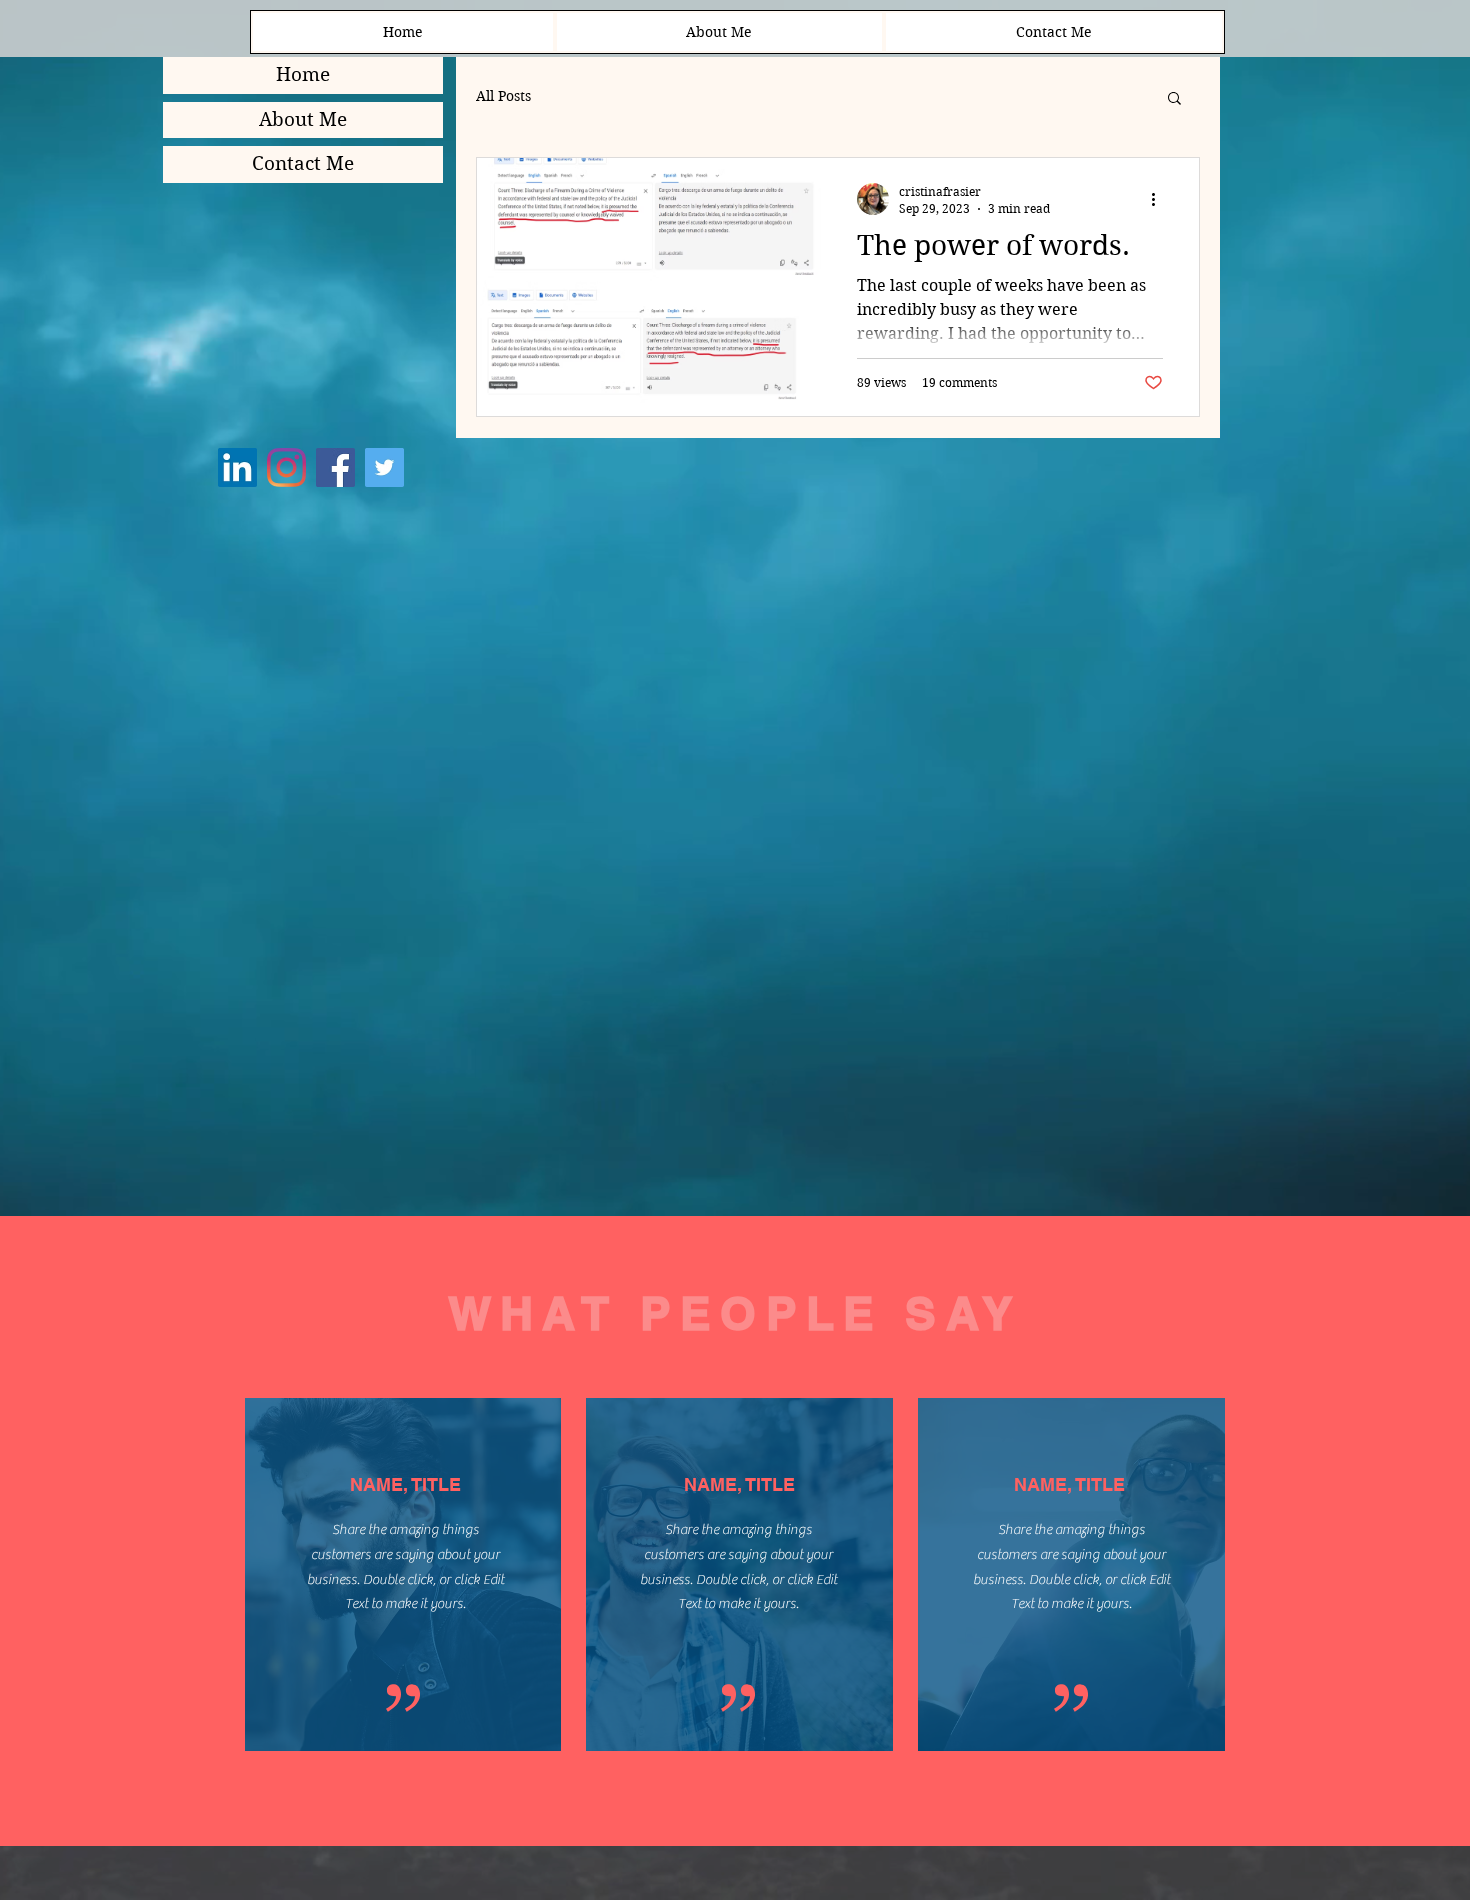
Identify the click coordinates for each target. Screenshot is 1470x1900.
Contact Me (303, 163)
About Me (303, 119)
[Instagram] (286, 467)
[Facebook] (335, 467)
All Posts (503, 96)
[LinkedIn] (237, 467)
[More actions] (1160, 199)
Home (303, 74)
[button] (1174, 99)
